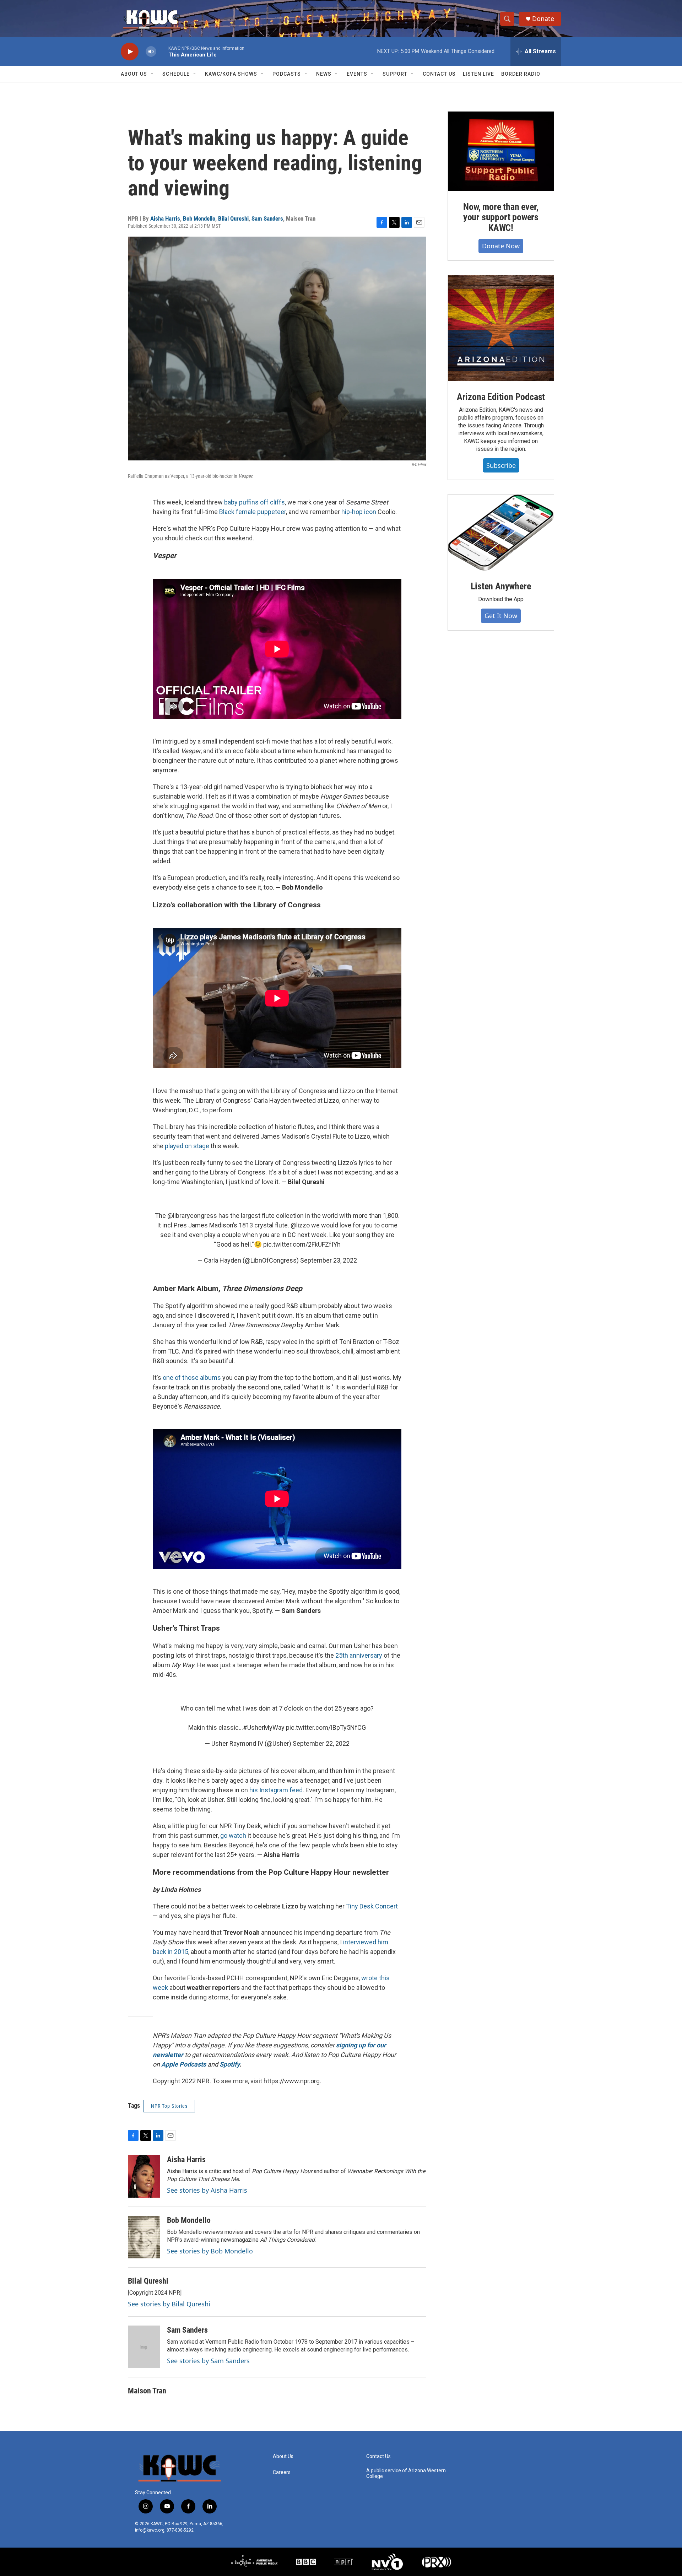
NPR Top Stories (169, 2106)
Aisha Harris (165, 218)
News (324, 74)
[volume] (151, 52)
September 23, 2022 (329, 1260)
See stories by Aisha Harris (207, 2190)
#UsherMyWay (264, 1727)
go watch (233, 1835)
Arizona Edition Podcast (501, 397)
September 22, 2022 (321, 1743)
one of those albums (192, 1378)
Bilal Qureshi (233, 218)
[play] (130, 52)
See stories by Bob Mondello (210, 2251)
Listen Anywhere (501, 586)
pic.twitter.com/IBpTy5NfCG (326, 1727)
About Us (134, 74)
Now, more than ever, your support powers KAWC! (501, 217)
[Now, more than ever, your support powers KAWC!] (501, 151)
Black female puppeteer (253, 512)
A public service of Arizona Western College (406, 2474)
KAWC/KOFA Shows (231, 74)
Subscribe (501, 465)
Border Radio (521, 74)
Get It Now (501, 616)
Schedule (176, 74)
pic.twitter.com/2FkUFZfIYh (302, 1244)
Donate (543, 19)
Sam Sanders (267, 218)
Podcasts (287, 74)
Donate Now (501, 246)
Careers (282, 2472)
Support (395, 74)
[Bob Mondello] (144, 2237)
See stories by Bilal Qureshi (169, 2304)
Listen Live (478, 74)
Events (357, 74)
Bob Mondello (199, 218)
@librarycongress (192, 1216)
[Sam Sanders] (144, 2347)
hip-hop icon (359, 512)
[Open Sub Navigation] (152, 74)
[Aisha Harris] (144, 2176)
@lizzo (300, 1225)
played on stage (187, 1146)
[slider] (162, 51)
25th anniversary (359, 1655)
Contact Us (439, 74)
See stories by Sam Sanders (208, 2361)
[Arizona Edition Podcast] (501, 328)
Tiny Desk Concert (372, 1906)
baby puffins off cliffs (255, 502)
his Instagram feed (276, 1790)
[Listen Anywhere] (501, 533)
